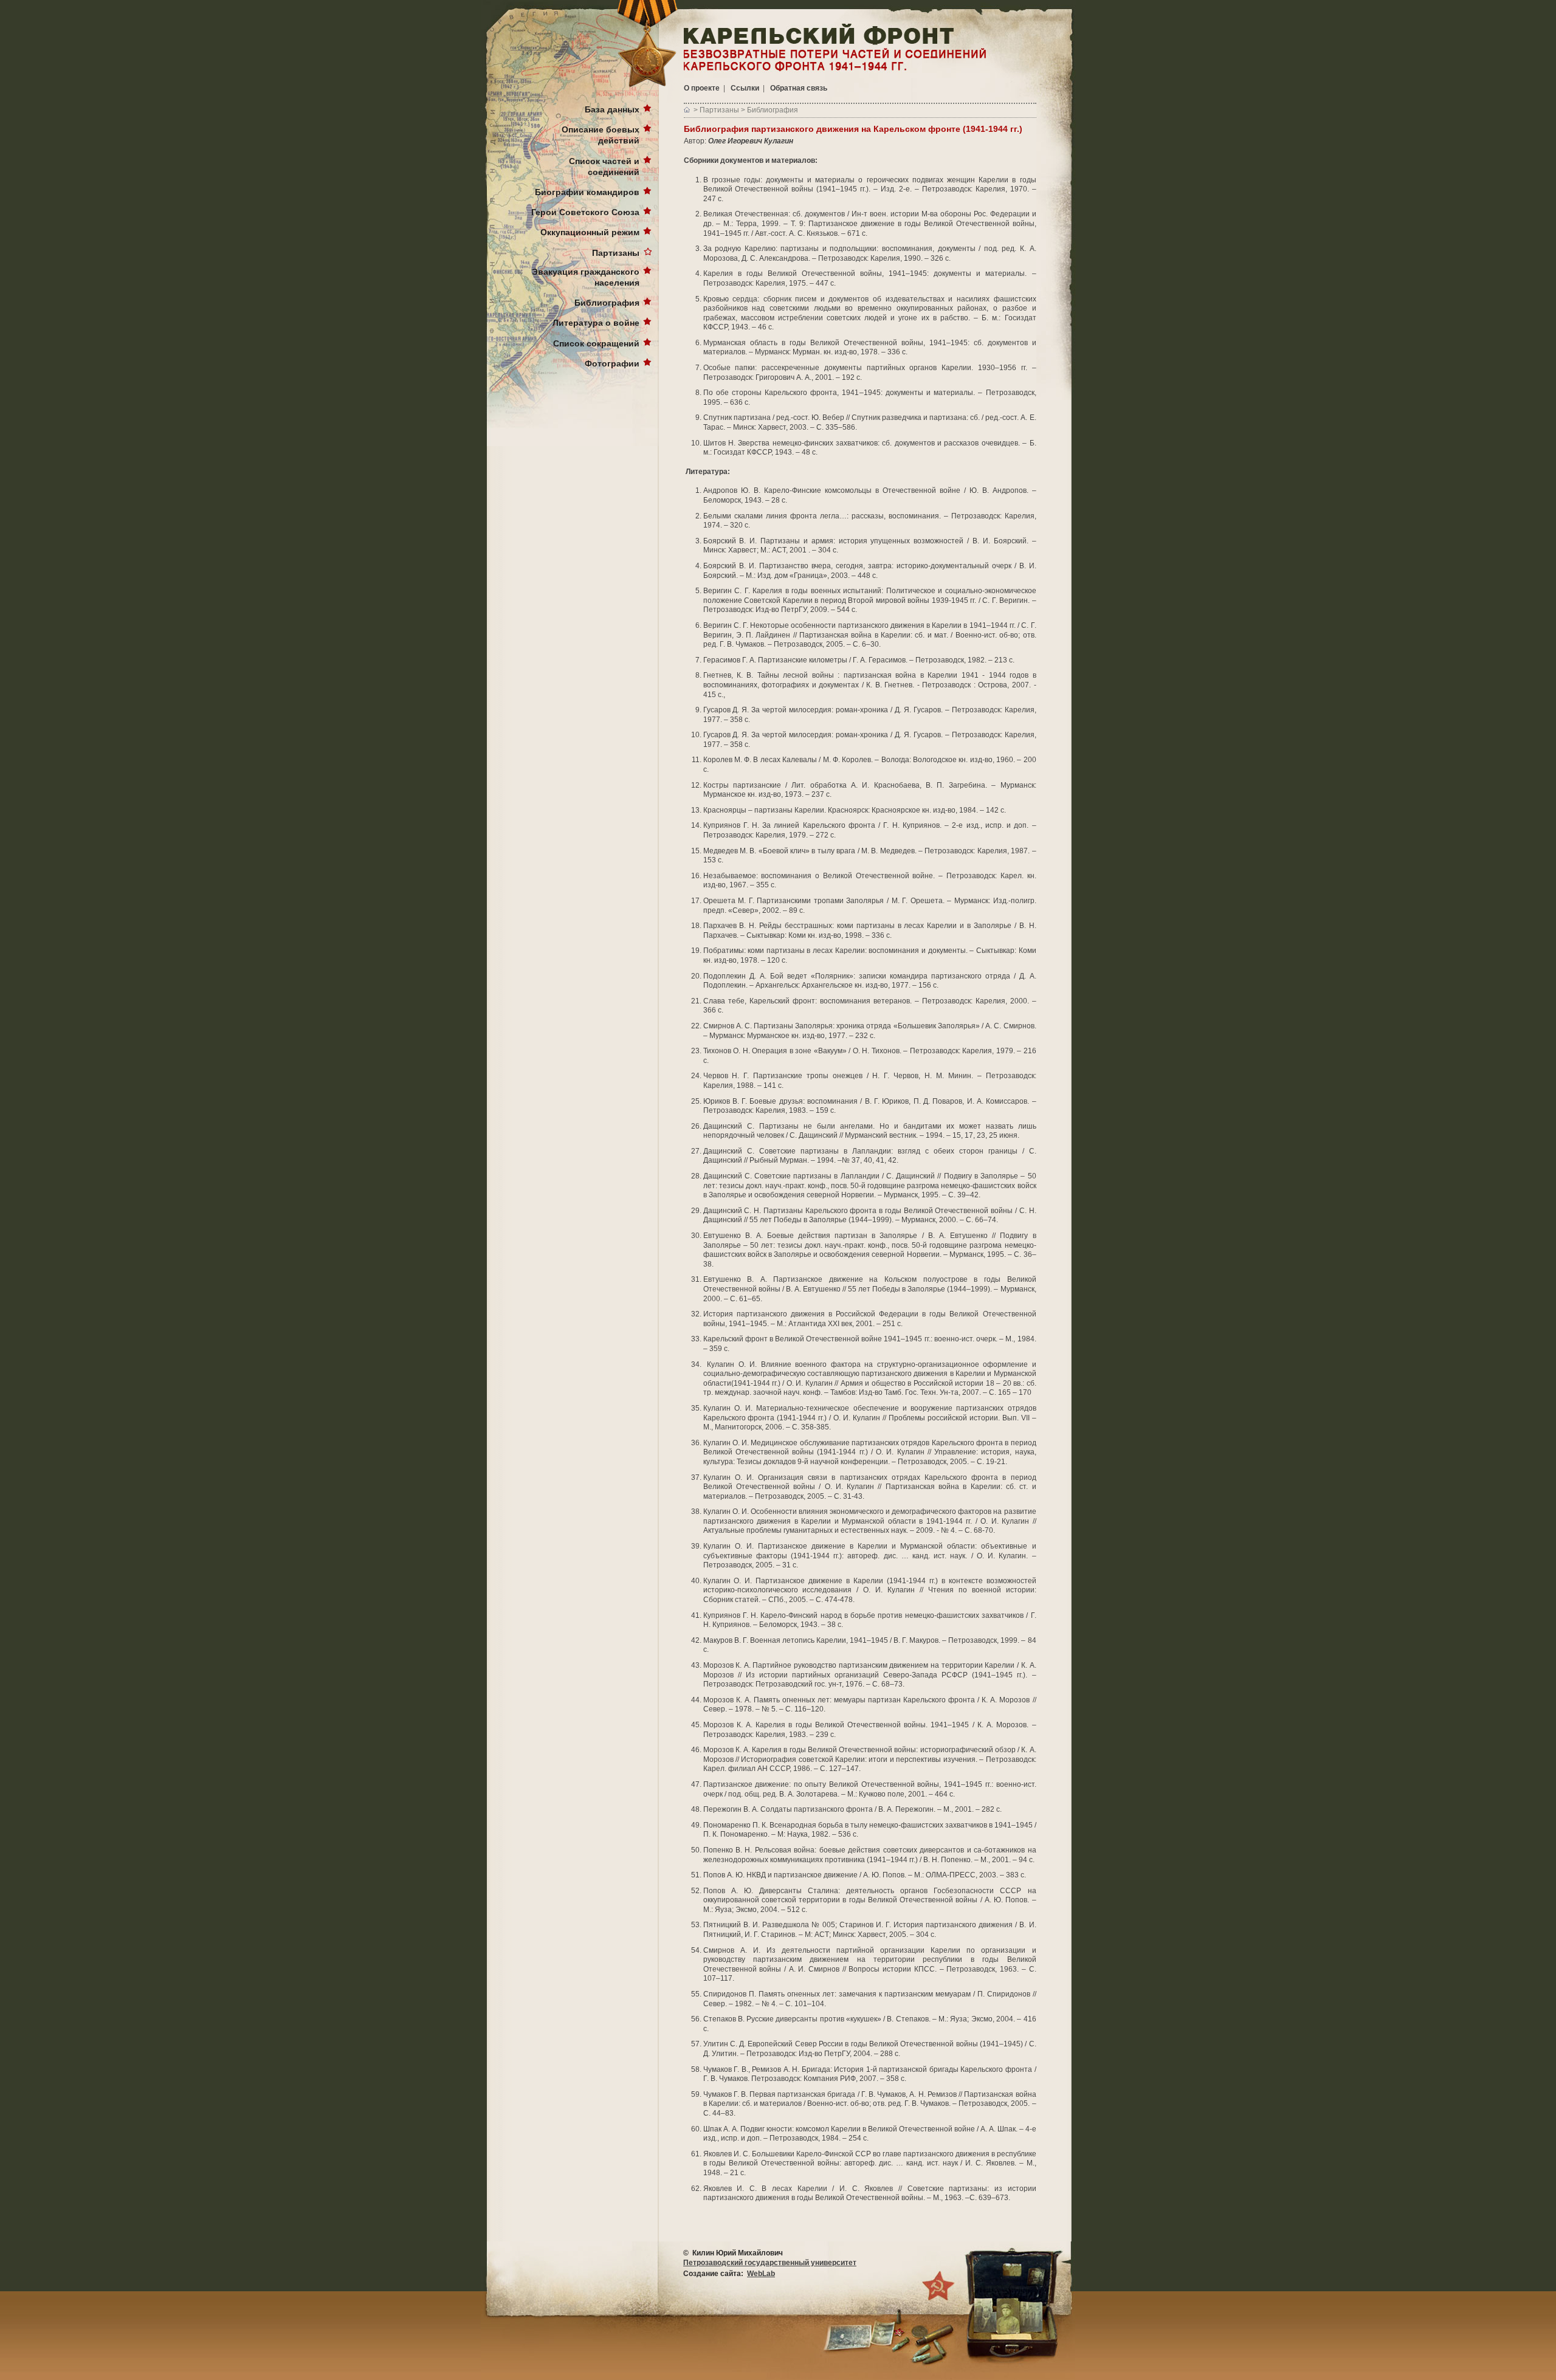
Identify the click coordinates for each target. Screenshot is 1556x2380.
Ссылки (745, 88)
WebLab (761, 2274)
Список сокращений (596, 343)
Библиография (607, 303)
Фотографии (612, 363)
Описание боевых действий (601, 135)
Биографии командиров (587, 192)
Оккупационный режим (590, 232)
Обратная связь (799, 88)
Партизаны (616, 253)
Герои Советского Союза (585, 212)
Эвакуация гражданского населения (586, 277)
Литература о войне (596, 323)
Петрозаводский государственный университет (770, 2263)
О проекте (702, 88)
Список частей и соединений (604, 167)
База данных (612, 109)
